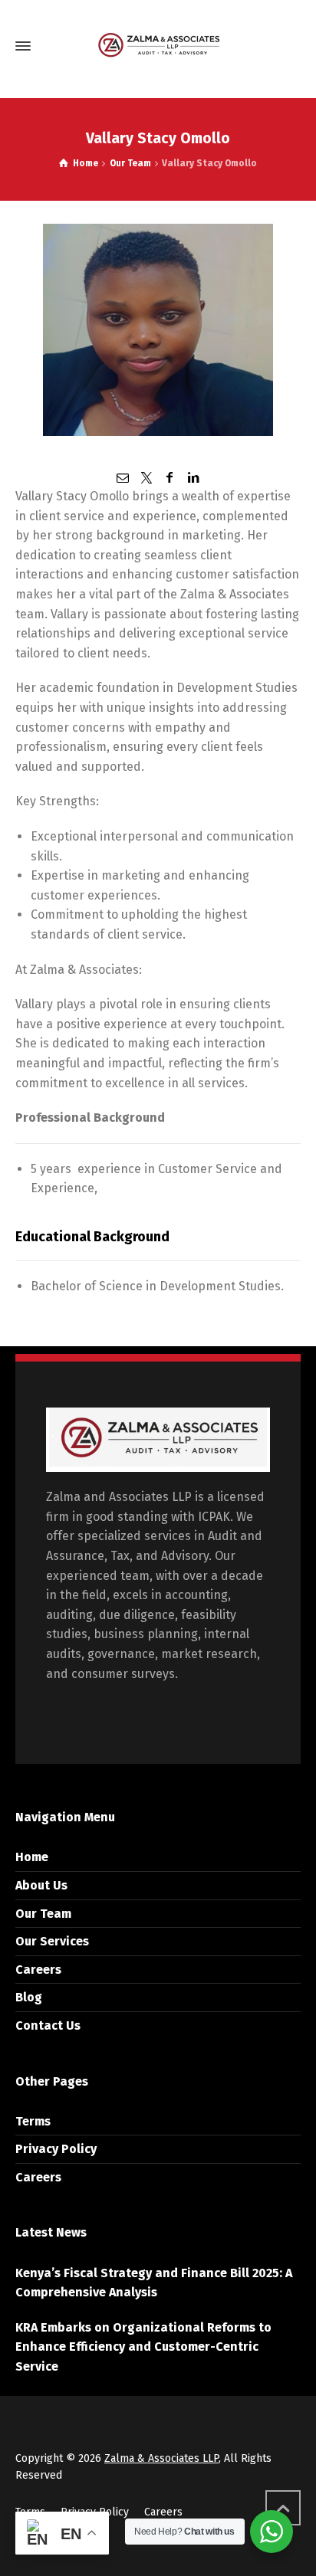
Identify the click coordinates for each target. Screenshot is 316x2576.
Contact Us (48, 2025)
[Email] (123, 478)
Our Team (43, 1914)
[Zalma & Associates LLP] (158, 46)
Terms (33, 2121)
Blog (29, 1997)
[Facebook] (170, 478)
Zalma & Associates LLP (161, 2458)
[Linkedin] (193, 478)
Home (32, 1857)
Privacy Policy (56, 2149)
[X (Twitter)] (146, 478)
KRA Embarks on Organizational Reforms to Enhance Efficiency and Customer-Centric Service (143, 2347)
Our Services (52, 1941)
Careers (38, 1970)
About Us (41, 1885)
